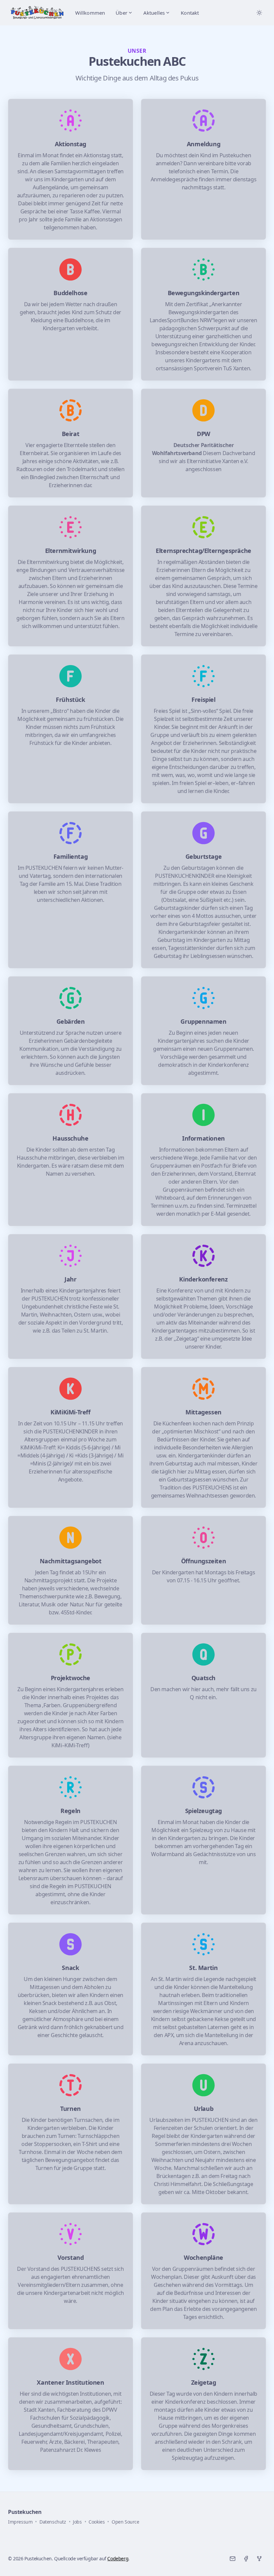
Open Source (125, 2522)
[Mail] (233, 2559)
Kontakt (190, 13)
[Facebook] (246, 2559)
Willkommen (90, 13)
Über (121, 13)
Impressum (20, 2522)
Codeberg (118, 2558)
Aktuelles (154, 13)
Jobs (77, 2522)
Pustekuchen (25, 2512)
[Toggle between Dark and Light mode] (259, 13)
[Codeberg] (259, 2559)
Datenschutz (53, 2522)
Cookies (97, 2522)
